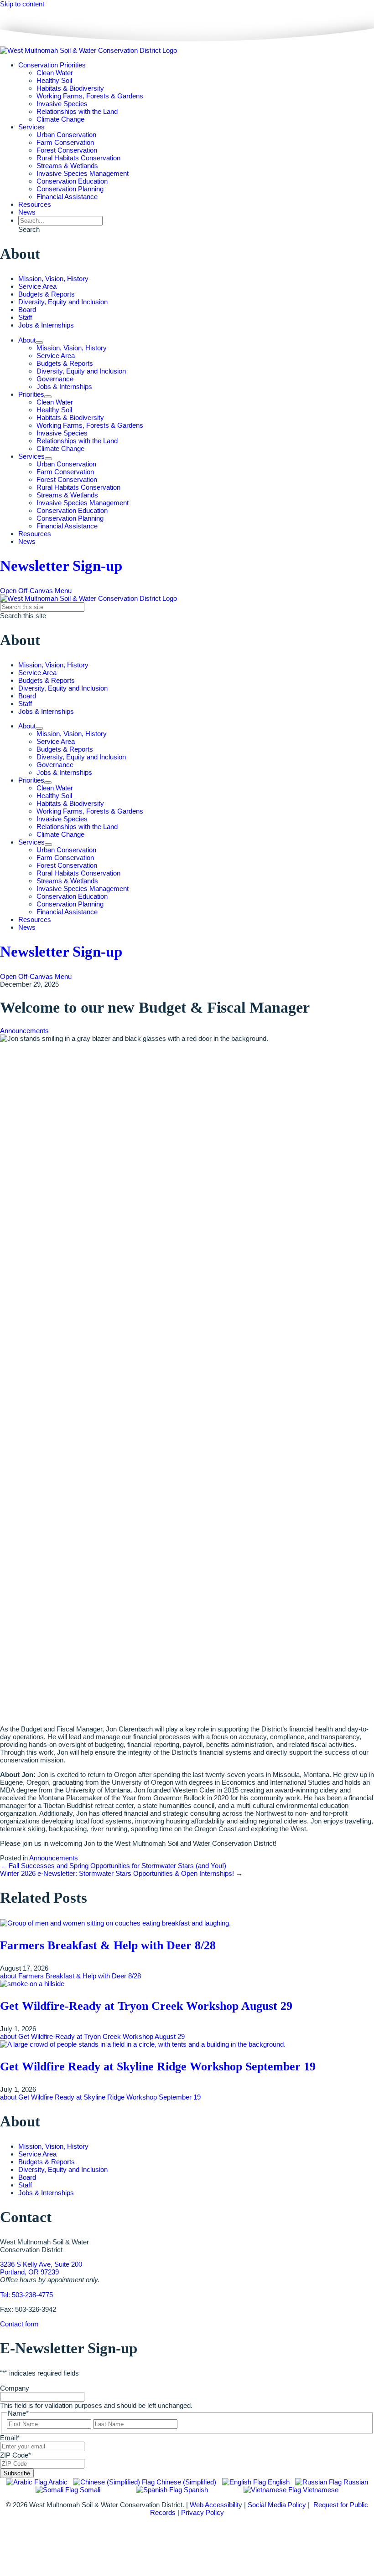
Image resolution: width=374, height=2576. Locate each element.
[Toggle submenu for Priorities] (48, 397)
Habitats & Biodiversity (70, 88)
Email (10, 2438)
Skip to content (22, 4)
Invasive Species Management (83, 173)
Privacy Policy (203, 2512)
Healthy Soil (54, 80)
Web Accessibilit (214, 2505)
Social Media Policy (277, 2505)
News (27, 212)
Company (15, 2388)
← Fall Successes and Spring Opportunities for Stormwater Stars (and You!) (113, 1866)
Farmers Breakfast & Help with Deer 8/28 (108, 1945)
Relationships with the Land (77, 111)
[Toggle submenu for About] (39, 343)
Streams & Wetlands (67, 166)
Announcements (24, 1031)
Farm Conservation (65, 142)
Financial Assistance (67, 197)
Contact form (19, 2324)
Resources (35, 204)
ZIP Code (16, 2455)
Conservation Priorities (52, 65)
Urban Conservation (66, 135)
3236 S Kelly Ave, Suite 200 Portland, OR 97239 (41, 2268)
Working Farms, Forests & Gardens (90, 96)
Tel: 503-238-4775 (26, 2295)
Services (31, 127)
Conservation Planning (70, 189)
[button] (29, 229)
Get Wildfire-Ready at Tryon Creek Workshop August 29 (146, 2006)
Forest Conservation (67, 150)
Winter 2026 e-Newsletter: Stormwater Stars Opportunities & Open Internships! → (121, 1873)
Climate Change (60, 119)
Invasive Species (62, 104)
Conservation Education (72, 181)
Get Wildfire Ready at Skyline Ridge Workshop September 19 (158, 2066)
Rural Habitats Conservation (78, 158)
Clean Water (55, 73)
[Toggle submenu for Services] (48, 459)
